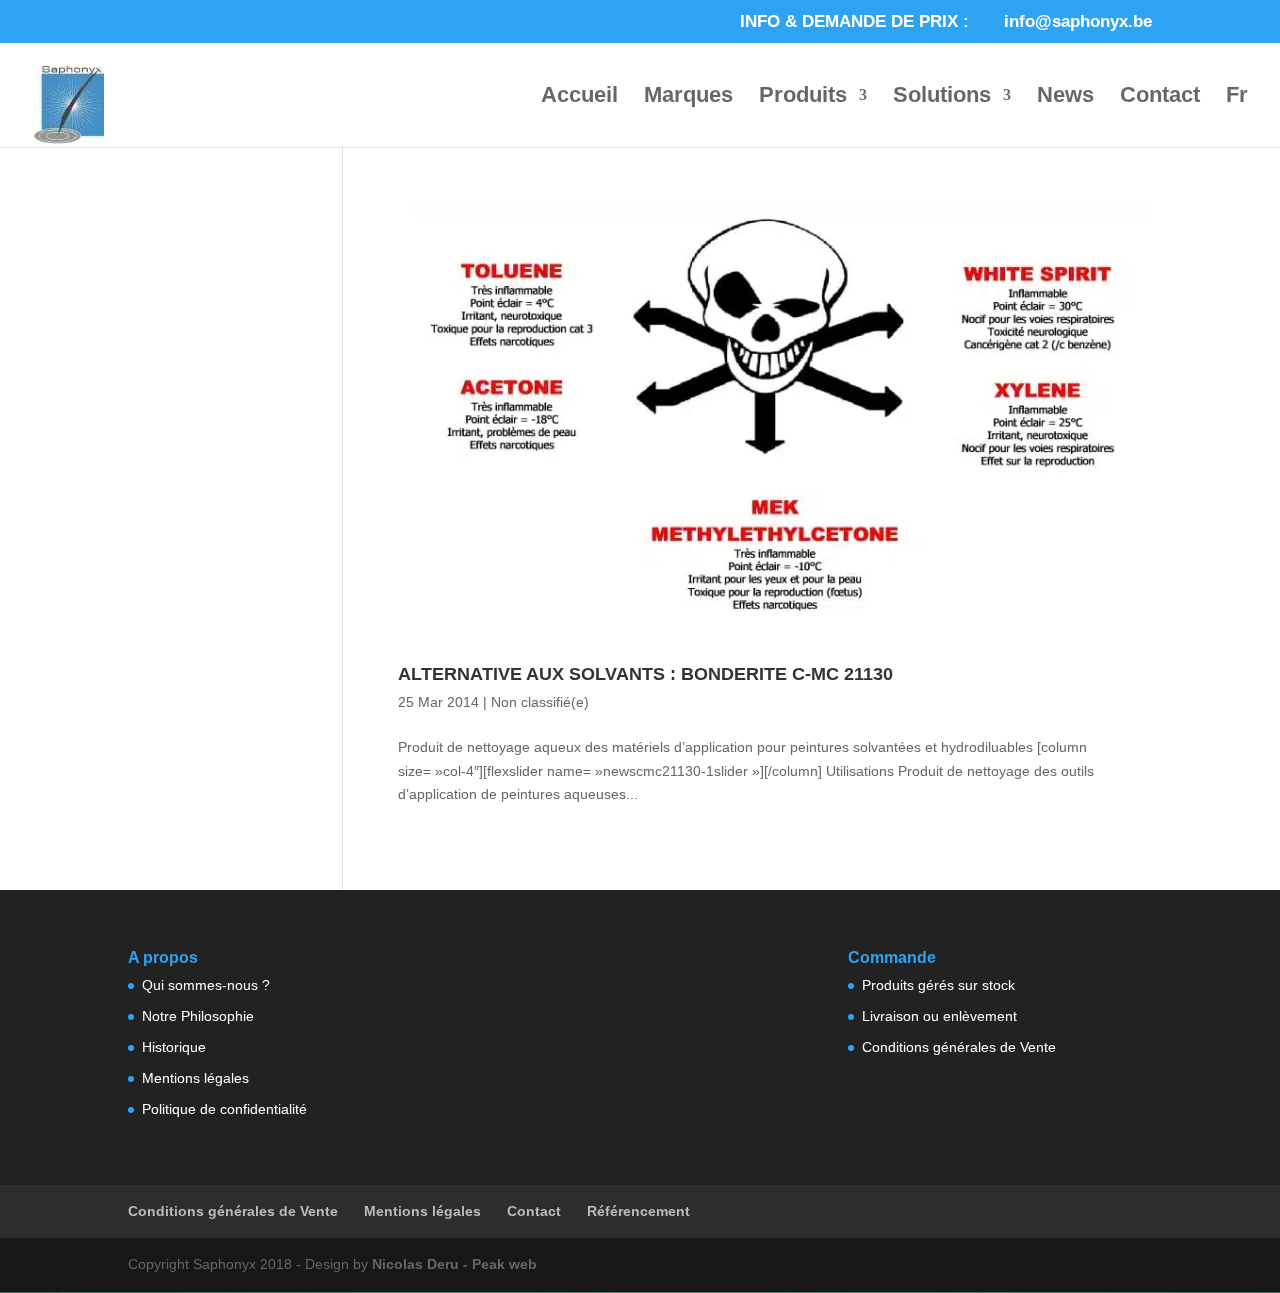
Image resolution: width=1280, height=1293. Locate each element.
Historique (174, 1047)
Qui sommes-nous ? (206, 985)
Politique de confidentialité (224, 1109)
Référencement (638, 1211)
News (1065, 97)
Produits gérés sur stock (938, 985)
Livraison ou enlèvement (939, 1016)
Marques (688, 97)
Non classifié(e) (540, 702)
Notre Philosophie (198, 1016)
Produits (803, 97)
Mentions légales (195, 1078)
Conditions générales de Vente (959, 1047)
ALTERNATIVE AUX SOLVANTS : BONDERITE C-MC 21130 (645, 674)
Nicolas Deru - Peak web (454, 1264)
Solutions (942, 97)
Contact (1160, 97)
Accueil (579, 97)
